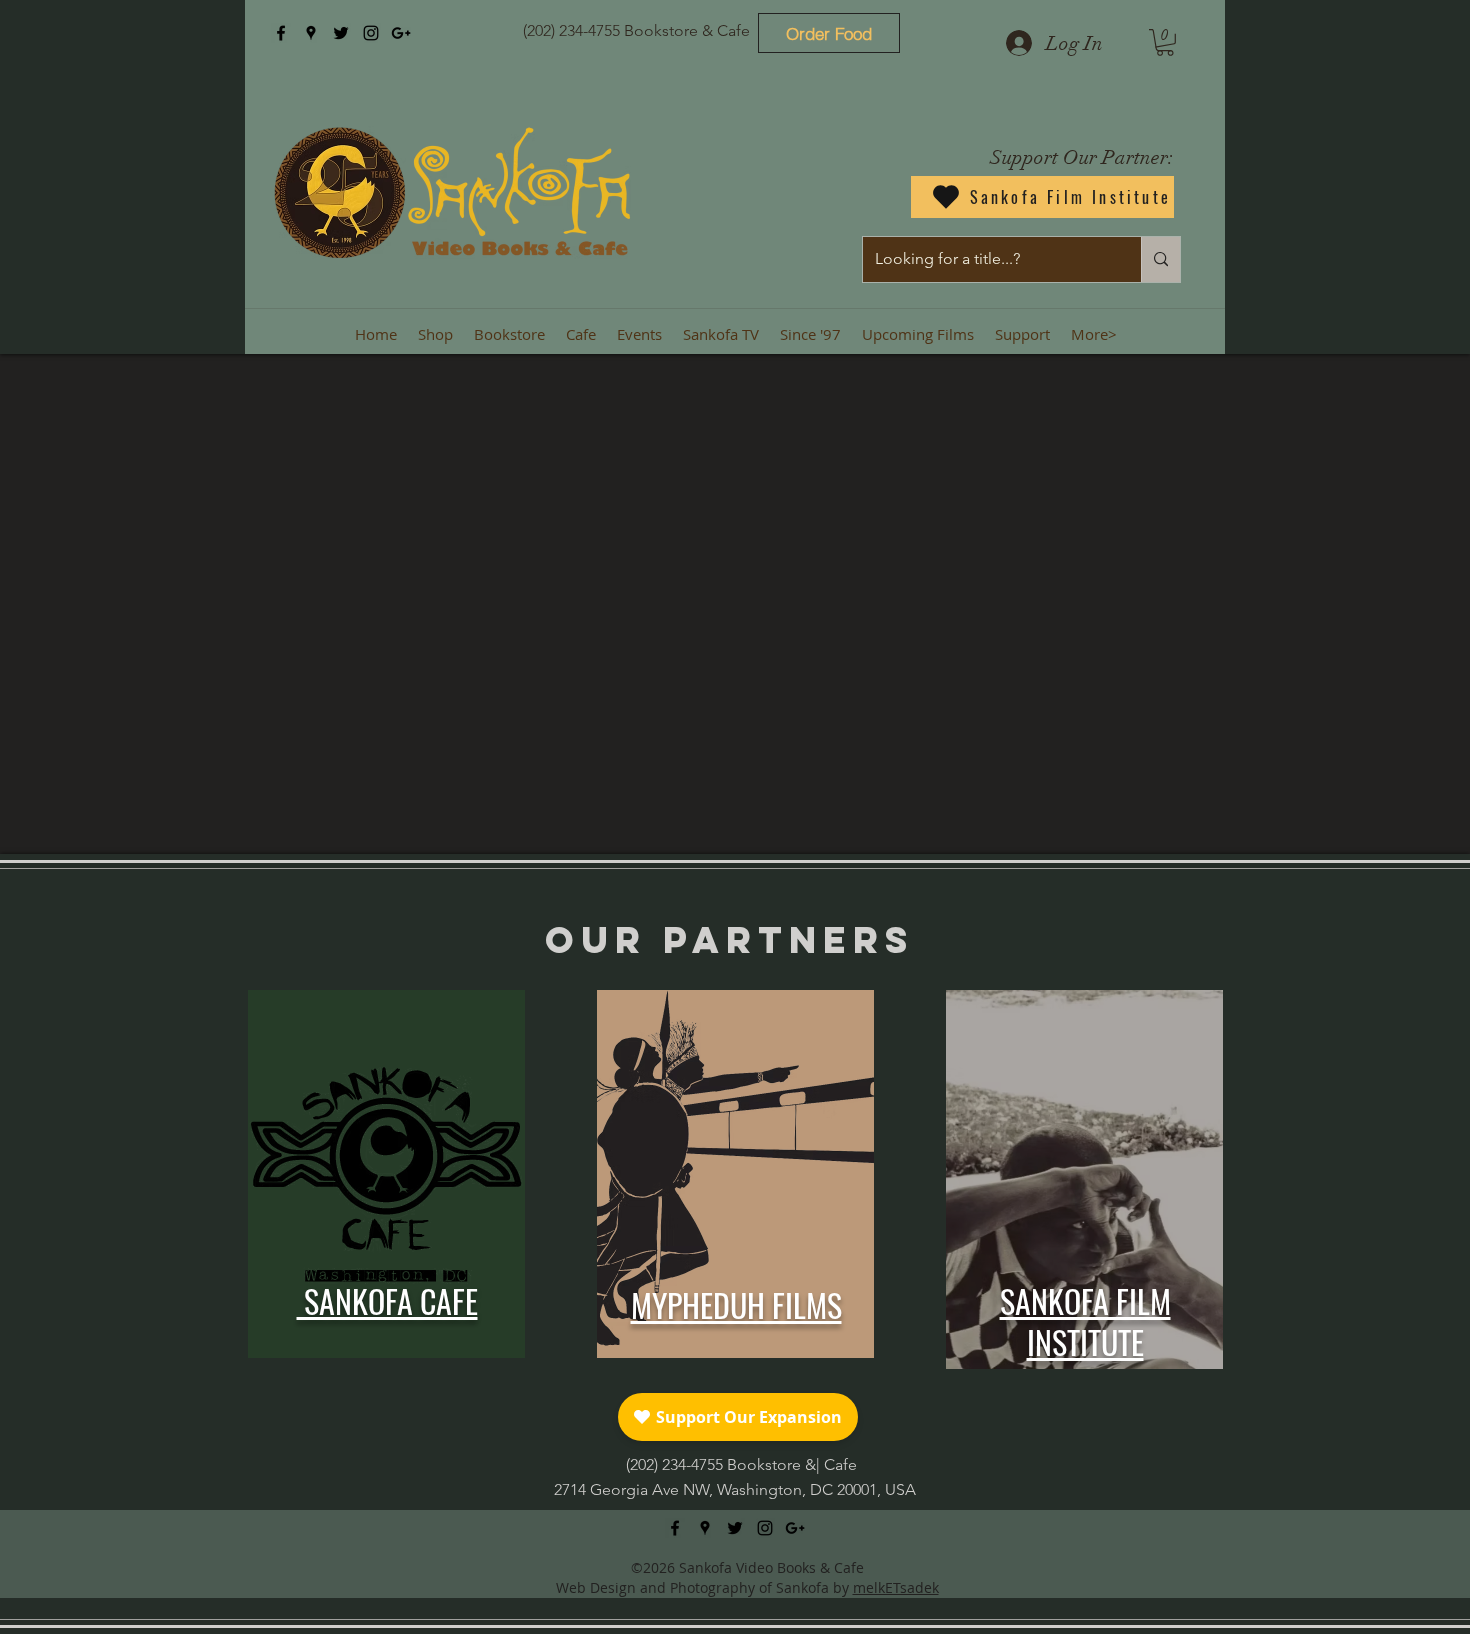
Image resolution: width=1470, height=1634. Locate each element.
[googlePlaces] (311, 33)
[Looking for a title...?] (1160, 259)
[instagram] (371, 33)
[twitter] (341, 33)
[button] (1165, 42)
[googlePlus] (401, 33)
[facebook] (281, 33)
